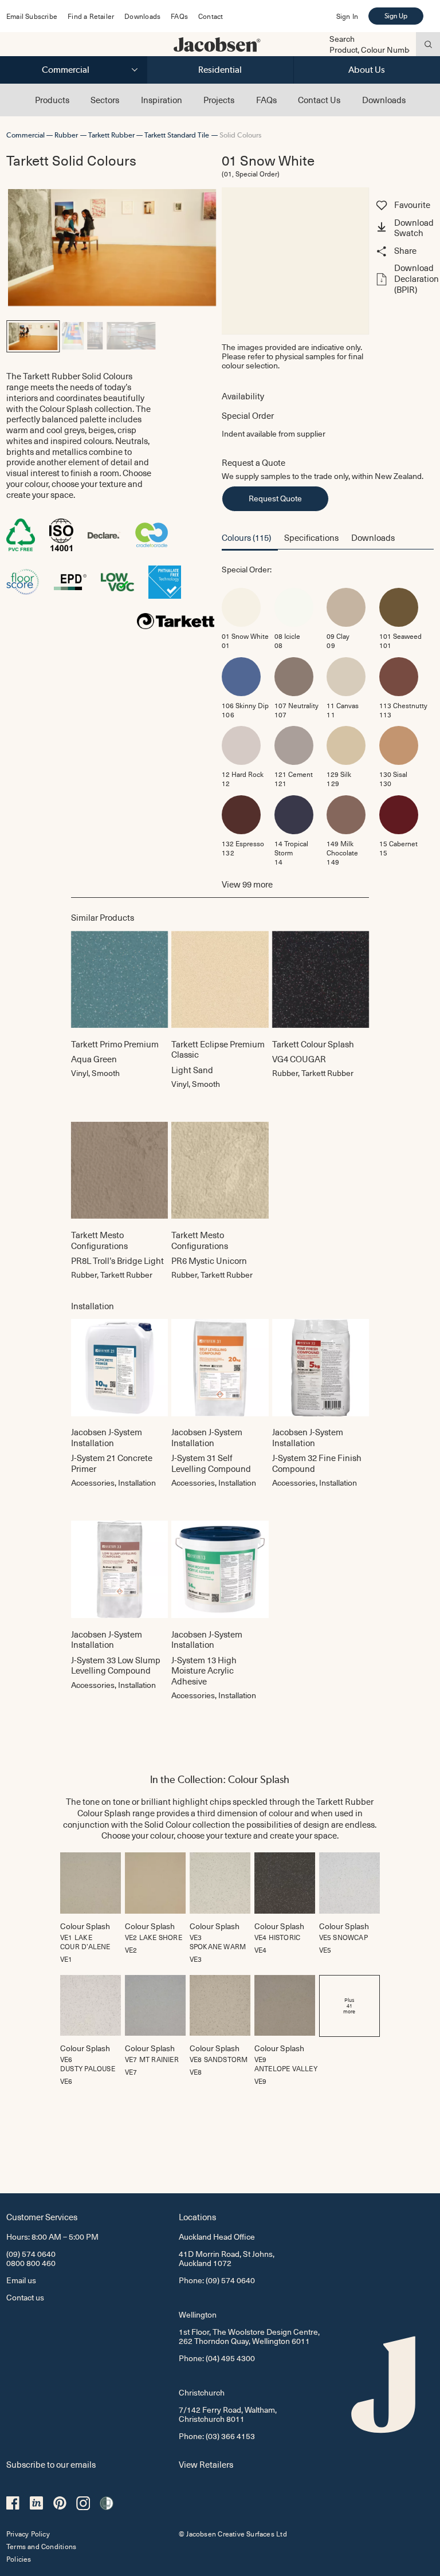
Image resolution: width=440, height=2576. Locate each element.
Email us (21, 2280)
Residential (220, 70)
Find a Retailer (91, 16)
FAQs (179, 16)
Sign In (347, 16)
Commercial (66, 70)
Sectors (105, 100)
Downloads (142, 16)
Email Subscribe (32, 16)
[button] (403, 229)
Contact (211, 16)
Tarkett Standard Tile (177, 135)
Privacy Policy (28, 2534)
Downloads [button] (373, 537)
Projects (219, 100)
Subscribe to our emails (51, 2464)
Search (342, 39)
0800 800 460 (31, 2263)
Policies (19, 2559)
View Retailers (206, 2464)
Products (52, 100)
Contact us (25, 2297)
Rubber (66, 135)
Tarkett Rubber (111, 135)
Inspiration (162, 100)
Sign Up (396, 16)
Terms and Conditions (41, 2546)
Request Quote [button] (275, 498)
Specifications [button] (311, 537)
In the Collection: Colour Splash (220, 1779)
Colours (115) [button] (246, 537)
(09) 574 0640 (31, 2254)
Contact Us (319, 100)
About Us (367, 70)
